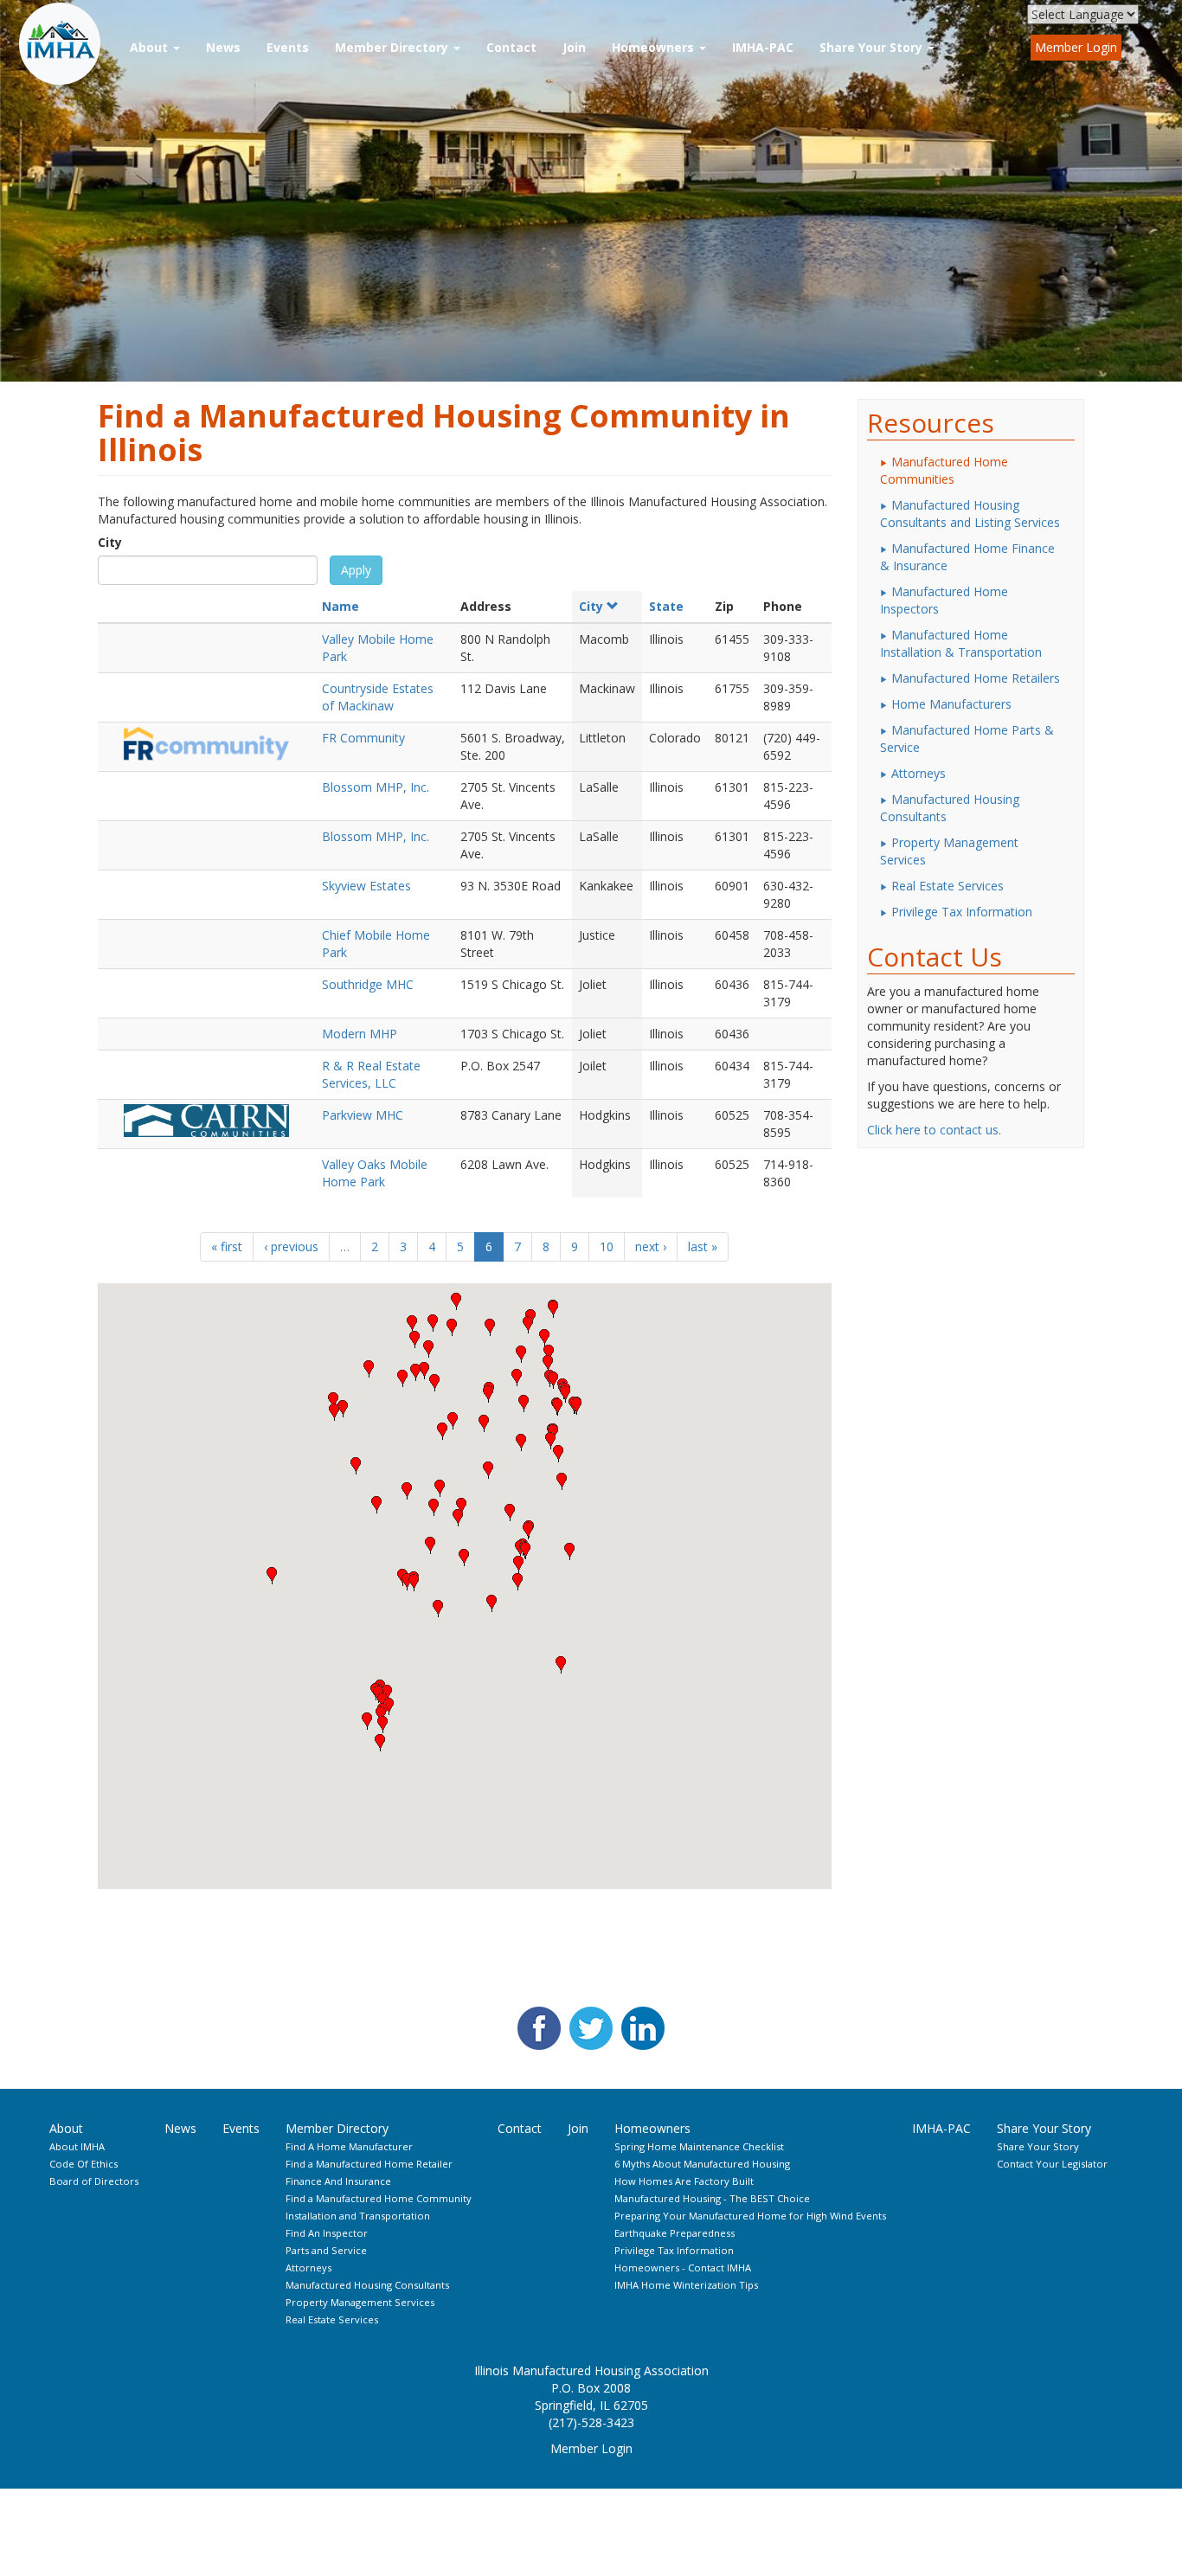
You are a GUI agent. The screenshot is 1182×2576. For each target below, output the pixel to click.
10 (607, 1246)
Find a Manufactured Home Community (379, 2198)
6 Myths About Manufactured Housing (702, 2164)
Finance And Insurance (338, 2181)
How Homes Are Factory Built (684, 2181)
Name (340, 606)
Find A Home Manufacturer (349, 2146)
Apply (356, 570)
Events (288, 47)
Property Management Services (949, 851)
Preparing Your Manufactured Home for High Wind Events (750, 2216)
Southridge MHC (368, 984)
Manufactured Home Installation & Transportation (961, 643)
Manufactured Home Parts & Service (967, 739)
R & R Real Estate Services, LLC (371, 1074)
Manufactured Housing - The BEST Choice (712, 2198)
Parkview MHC (363, 1115)
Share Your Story (873, 47)
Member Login (1076, 47)
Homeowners (655, 47)
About (151, 47)
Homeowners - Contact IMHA (683, 2268)
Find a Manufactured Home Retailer (369, 2164)
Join (574, 47)
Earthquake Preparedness (675, 2233)
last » (703, 1246)
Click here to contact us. (934, 1130)
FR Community (363, 738)
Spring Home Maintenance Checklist (699, 2146)
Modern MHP (360, 1034)
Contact (511, 47)
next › (651, 1246)
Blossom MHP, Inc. (376, 787)
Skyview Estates (366, 886)
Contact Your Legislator (1052, 2164)
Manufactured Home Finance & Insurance (967, 557)
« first (227, 1246)
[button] (576, 1406)
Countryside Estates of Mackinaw (378, 697)
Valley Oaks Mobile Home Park (375, 1173)
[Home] (67, 44)
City (110, 542)
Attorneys (919, 773)
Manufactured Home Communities (944, 470)
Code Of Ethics (84, 2164)
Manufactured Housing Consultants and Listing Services (970, 514)
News (223, 47)
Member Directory (393, 47)
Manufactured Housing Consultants (950, 808)
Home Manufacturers (951, 704)
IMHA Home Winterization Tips (686, 2285)
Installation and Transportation (358, 2216)
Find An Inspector (327, 2233)
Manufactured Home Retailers (976, 678)
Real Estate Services (948, 886)
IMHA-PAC (763, 47)
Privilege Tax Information (962, 912)
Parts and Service (326, 2250)
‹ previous (291, 1246)
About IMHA (77, 2146)
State (666, 606)
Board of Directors (94, 2181)
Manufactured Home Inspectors (944, 600)
